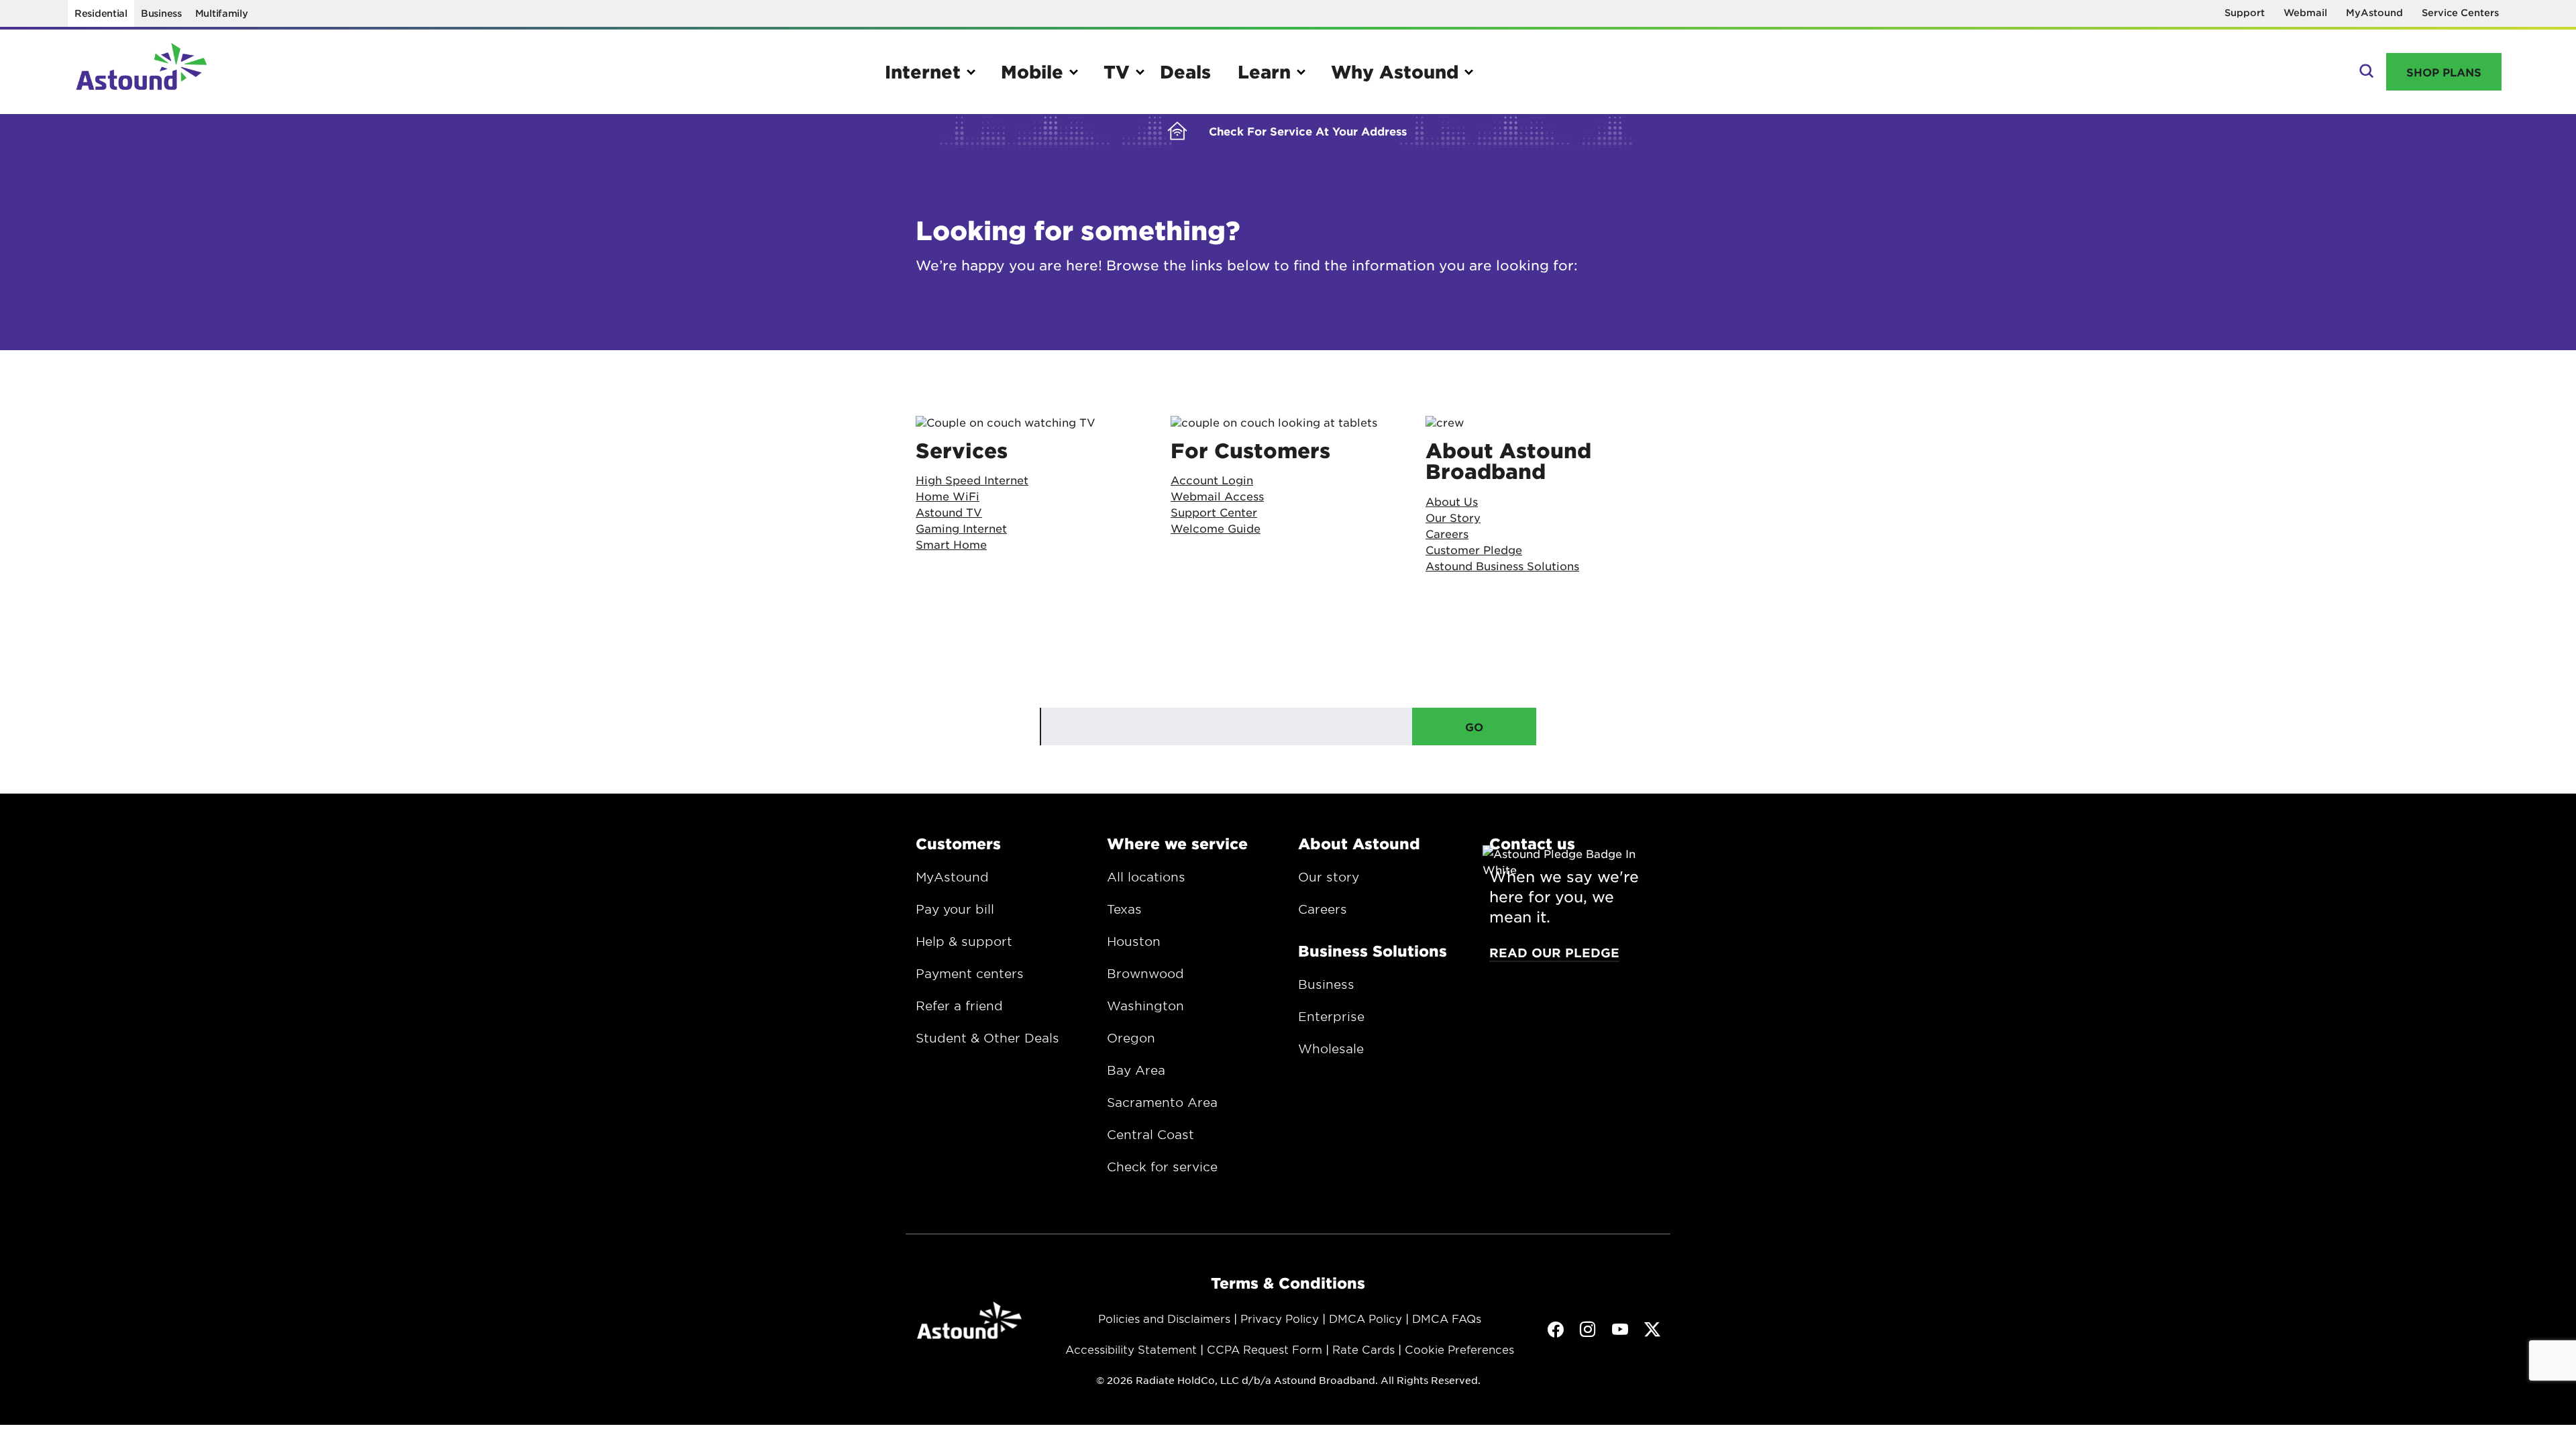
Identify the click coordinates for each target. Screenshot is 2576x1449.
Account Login (1212, 480)
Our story (1329, 877)
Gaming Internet (961, 528)
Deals (1185, 71)
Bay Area (1136, 1070)
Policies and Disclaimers (1164, 1318)
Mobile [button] (1032, 71)
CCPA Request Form (1265, 1349)
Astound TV (949, 512)
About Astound (1359, 843)
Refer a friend (959, 1006)
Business (161, 13)
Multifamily (222, 13)
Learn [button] (1264, 71)
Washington (1145, 1006)
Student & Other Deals (987, 1038)
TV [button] (1117, 71)
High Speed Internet (972, 480)
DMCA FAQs (1447, 1318)
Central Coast (1150, 1134)
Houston (1134, 941)
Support (2245, 12)
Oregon (1131, 1038)
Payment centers (970, 973)
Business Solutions (1373, 951)
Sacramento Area (1162, 1102)
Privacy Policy (1280, 1318)
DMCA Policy (1365, 1318)
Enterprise (1331, 1016)
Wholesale (1331, 1049)
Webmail (2305, 12)
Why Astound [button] (1395, 71)
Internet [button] (923, 71)
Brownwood (1145, 973)
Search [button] (2365, 72)
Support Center (1214, 512)
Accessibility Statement (1131, 1349)
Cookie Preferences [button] (1459, 1349)
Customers (958, 843)
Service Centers (2460, 12)
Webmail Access (1217, 496)
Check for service (1162, 1167)
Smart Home (951, 544)
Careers (1323, 909)
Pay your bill (955, 909)
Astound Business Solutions (1502, 566)
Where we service (1177, 843)
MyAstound (2374, 12)
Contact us (1532, 843)
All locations (1146, 877)
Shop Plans (2444, 72)
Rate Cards (1363, 1349)
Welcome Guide (1216, 528)
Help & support (964, 941)
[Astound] (142, 72)
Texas (1124, 909)
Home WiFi (948, 496)
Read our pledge (1554, 953)
